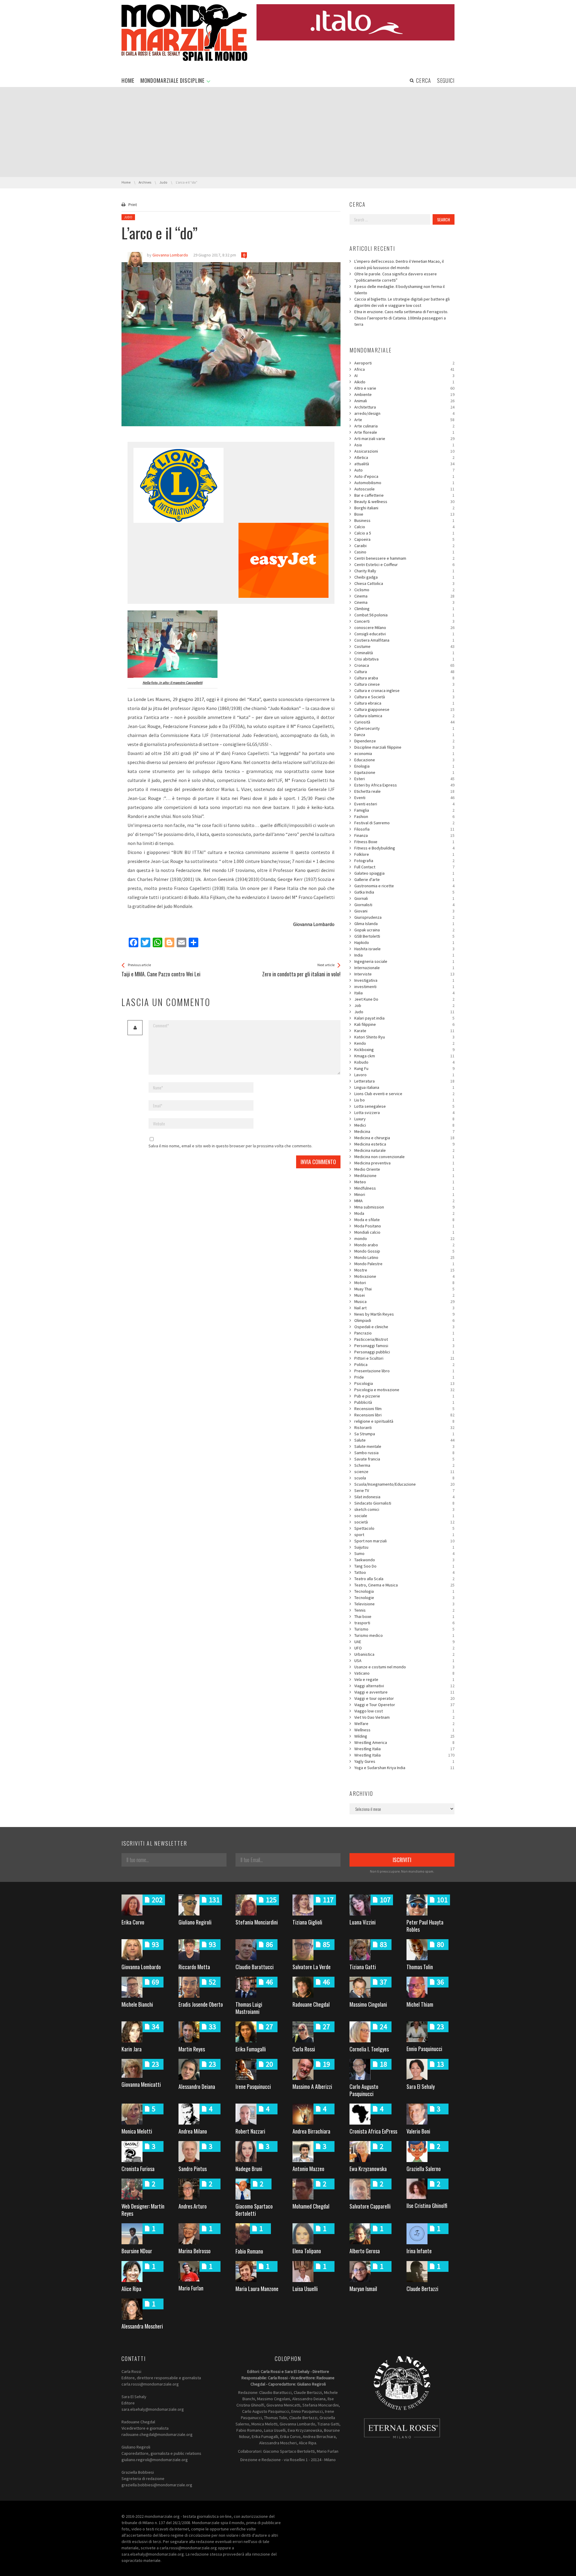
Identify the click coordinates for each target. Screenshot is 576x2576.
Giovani (404, 911)
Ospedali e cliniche (404, 1327)
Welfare (404, 1724)
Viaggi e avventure (404, 1692)
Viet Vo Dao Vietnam (404, 1717)
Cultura (404, 672)
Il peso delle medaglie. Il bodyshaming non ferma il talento (399, 290)
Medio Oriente (404, 1169)
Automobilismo (404, 483)
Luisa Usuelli (305, 2289)
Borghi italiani (404, 508)
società (404, 1522)
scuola (404, 1478)
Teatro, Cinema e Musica (404, 1585)
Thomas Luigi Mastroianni (249, 2008)
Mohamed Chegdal (311, 2206)
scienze (404, 1472)
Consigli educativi (404, 634)
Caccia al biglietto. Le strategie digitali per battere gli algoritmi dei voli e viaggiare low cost (402, 302)
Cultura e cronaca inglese (404, 690)
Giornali (404, 898)
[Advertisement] (288, 132)
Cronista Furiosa (138, 2169)
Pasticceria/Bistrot (404, 1339)
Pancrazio (404, 1333)
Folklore (404, 854)
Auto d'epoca (404, 476)
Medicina (404, 1131)
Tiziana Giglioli (307, 1922)
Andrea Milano (193, 2131)
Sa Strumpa (404, 1434)
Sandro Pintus (193, 2169)
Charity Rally (404, 571)
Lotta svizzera (404, 1113)
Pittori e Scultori (404, 1358)
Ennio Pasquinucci (424, 2049)
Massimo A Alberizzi (312, 2086)
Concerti (404, 621)
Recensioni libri (404, 1415)
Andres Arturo (193, 2206)
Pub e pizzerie (404, 1396)
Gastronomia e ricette (404, 886)
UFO (404, 1648)
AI (404, 376)
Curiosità (404, 722)
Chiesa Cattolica (404, 583)
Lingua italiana (404, 1087)
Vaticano (404, 1673)
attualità (404, 464)
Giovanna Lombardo (141, 1967)
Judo (128, 217)
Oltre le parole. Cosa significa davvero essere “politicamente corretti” (396, 277)
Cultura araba (404, 678)
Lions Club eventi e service (404, 1094)
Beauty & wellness (404, 502)
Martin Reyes (192, 2049)
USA (404, 1661)
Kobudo (404, 1062)
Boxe (404, 514)
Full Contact (404, 867)
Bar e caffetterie (404, 495)
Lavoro (404, 1075)
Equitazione (404, 772)
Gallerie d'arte (404, 879)
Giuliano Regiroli (195, 1922)
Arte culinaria (404, 426)
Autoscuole (404, 489)
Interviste (404, 974)
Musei (404, 1295)
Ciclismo (404, 590)
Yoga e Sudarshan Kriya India (404, 1768)
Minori (404, 1194)
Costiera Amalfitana (404, 640)
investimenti (404, 987)
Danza (404, 735)
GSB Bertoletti (404, 936)
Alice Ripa (131, 2289)
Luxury (404, 1119)
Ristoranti (404, 1427)
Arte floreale (404, 432)
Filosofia (404, 829)
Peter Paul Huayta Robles (425, 1926)
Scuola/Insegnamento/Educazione (404, 1484)
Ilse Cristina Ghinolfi (427, 2206)
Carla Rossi (304, 2049)
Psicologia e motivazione (404, 1390)
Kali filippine (404, 1024)
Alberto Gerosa (365, 2251)
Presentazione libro (404, 1371)
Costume (404, 646)
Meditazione (404, 1176)
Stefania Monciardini (257, 1922)
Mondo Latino (404, 1257)
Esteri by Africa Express (404, 785)
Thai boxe (404, 1616)
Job (404, 1005)
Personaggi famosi (404, 1346)
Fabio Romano (249, 2251)
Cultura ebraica (404, 703)
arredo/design (404, 413)
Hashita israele (404, 949)
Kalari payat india (404, 1018)
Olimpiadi (404, 1320)
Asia (404, 445)
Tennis (404, 1610)
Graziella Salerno (424, 2169)
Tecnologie (404, 1598)
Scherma (404, 1465)
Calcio (404, 527)
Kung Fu (404, 1068)
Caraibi (404, 546)
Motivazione (404, 1276)
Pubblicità (404, 1402)
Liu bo (404, 1100)
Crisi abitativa (404, 659)
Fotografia (404, 861)
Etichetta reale (404, 791)
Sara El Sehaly (421, 2086)
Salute (404, 1440)
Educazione (404, 760)
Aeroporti (404, 363)
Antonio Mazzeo (308, 2169)
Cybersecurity (404, 728)
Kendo (404, 1043)
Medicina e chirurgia (404, 1138)
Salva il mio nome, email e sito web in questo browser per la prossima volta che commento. (230, 1146)
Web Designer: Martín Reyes (143, 2210)
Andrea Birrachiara (311, 2131)
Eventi (404, 798)
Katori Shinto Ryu (404, 1037)
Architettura (404, 407)
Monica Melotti (137, 2131)
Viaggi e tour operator (404, 1698)
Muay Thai (404, 1289)
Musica (404, 1301)
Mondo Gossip (404, 1251)
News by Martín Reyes (404, 1314)
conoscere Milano (404, 628)
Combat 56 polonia (404, 615)
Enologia (404, 766)
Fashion (404, 816)
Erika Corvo (133, 1922)
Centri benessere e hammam (404, 558)
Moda (404, 1213)
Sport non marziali (404, 1541)
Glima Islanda (404, 924)
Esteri (404, 779)
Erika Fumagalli (251, 2049)
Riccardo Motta (194, 1967)
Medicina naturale (404, 1150)
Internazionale (404, 968)
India (404, 955)
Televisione (404, 1604)
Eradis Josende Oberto (201, 2004)
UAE (404, 1642)
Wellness (404, 1730)
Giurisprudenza (404, 917)
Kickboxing (404, 1050)
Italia (404, 993)
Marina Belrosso (195, 2251)
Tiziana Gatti (363, 1967)
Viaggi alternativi (404, 1686)
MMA (404, 1201)
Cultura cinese (404, 684)
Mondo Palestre (404, 1264)
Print (133, 205)
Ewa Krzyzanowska (368, 2169)
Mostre (404, 1270)
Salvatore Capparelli (370, 2206)
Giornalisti (404, 905)
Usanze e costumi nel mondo (404, 1667)
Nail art (404, 1308)
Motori (404, 1283)
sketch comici (404, 1509)
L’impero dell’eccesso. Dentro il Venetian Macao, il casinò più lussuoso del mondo (399, 264)
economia (404, 753)
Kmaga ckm (404, 1056)
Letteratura (404, 1081)
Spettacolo (404, 1528)
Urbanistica (404, 1654)
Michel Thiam (420, 2004)
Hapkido (404, 942)
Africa (404, 369)
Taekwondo (404, 1560)
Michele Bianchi (137, 2004)
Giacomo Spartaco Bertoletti (254, 2210)
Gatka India (404, 892)
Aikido (404, 382)
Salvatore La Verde (312, 1967)
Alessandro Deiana (197, 2086)
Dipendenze (404, 741)
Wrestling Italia (404, 1749)
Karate (404, 1031)
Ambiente (404, 394)
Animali (404, 401)
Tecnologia (404, 1591)
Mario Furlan (191, 2288)
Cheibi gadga (404, 577)
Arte (404, 420)
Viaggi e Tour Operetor (404, 1705)
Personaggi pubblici (404, 1352)
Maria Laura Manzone (257, 2289)
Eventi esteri (404, 804)
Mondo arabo (404, 1245)
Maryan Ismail (363, 2289)
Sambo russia (404, 1453)
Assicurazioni (404, 451)
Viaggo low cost (404, 1711)
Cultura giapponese (404, 709)
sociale (404, 1516)
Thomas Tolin (420, 1967)
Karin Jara (132, 2049)
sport (404, 1535)
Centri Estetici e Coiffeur (404, 565)
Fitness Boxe (404, 842)
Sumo (404, 1553)
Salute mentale (404, 1446)
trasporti (404, 1623)
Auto (404, 470)
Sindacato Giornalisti (404, 1503)
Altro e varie (404, 388)
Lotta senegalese (404, 1106)
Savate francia (404, 1459)
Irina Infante (419, 2251)
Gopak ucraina (404, 930)
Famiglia (404, 810)
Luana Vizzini (363, 1922)
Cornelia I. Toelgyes (369, 2049)
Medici (404, 1125)
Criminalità (404, 653)
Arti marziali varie (404, 439)
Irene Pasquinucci (253, 2086)
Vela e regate (404, 1679)
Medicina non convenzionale (404, 1157)
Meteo (404, 1182)
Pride (404, 1377)
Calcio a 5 (404, 533)
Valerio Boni (418, 2131)
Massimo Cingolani (368, 2004)
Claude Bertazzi (422, 2289)
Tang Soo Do (404, 1566)
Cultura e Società (404, 697)
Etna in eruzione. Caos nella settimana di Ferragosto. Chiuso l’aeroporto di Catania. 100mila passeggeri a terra (401, 318)
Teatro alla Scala (404, 1579)
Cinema (404, 596)
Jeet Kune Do (404, 999)
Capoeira (404, 539)
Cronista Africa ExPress (373, 2131)
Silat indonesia (404, 1497)
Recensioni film (404, 1409)
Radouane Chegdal (311, 2004)
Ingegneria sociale (404, 961)
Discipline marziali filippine (404, 747)
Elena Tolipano (307, 2251)
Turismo (404, 1629)
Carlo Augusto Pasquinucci (364, 2090)
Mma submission (404, 1207)
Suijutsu (404, 1547)
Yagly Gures (404, 1761)
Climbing (404, 609)
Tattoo (404, 1572)
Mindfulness (404, 1188)
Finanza (404, 835)
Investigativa (404, 980)
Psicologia (404, 1383)
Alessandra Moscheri (142, 2326)
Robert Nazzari (250, 2131)
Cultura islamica (404, 716)
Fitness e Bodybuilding (404, 848)
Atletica (404, 457)
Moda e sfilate (404, 1220)
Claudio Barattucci (255, 1967)
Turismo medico (404, 1635)
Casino (404, 552)
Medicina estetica (404, 1144)
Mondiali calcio (404, 1232)
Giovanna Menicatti (141, 2084)
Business (404, 520)
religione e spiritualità (404, 1421)
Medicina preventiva (404, 1163)
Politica (404, 1364)
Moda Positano (404, 1226)
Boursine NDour (137, 2251)
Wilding (404, 1736)
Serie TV (404, 1490)
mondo (404, 1239)
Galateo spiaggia (404, 873)
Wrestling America (404, 1742)
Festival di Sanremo (404, 823)
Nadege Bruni (249, 2169)
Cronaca (404, 665)
